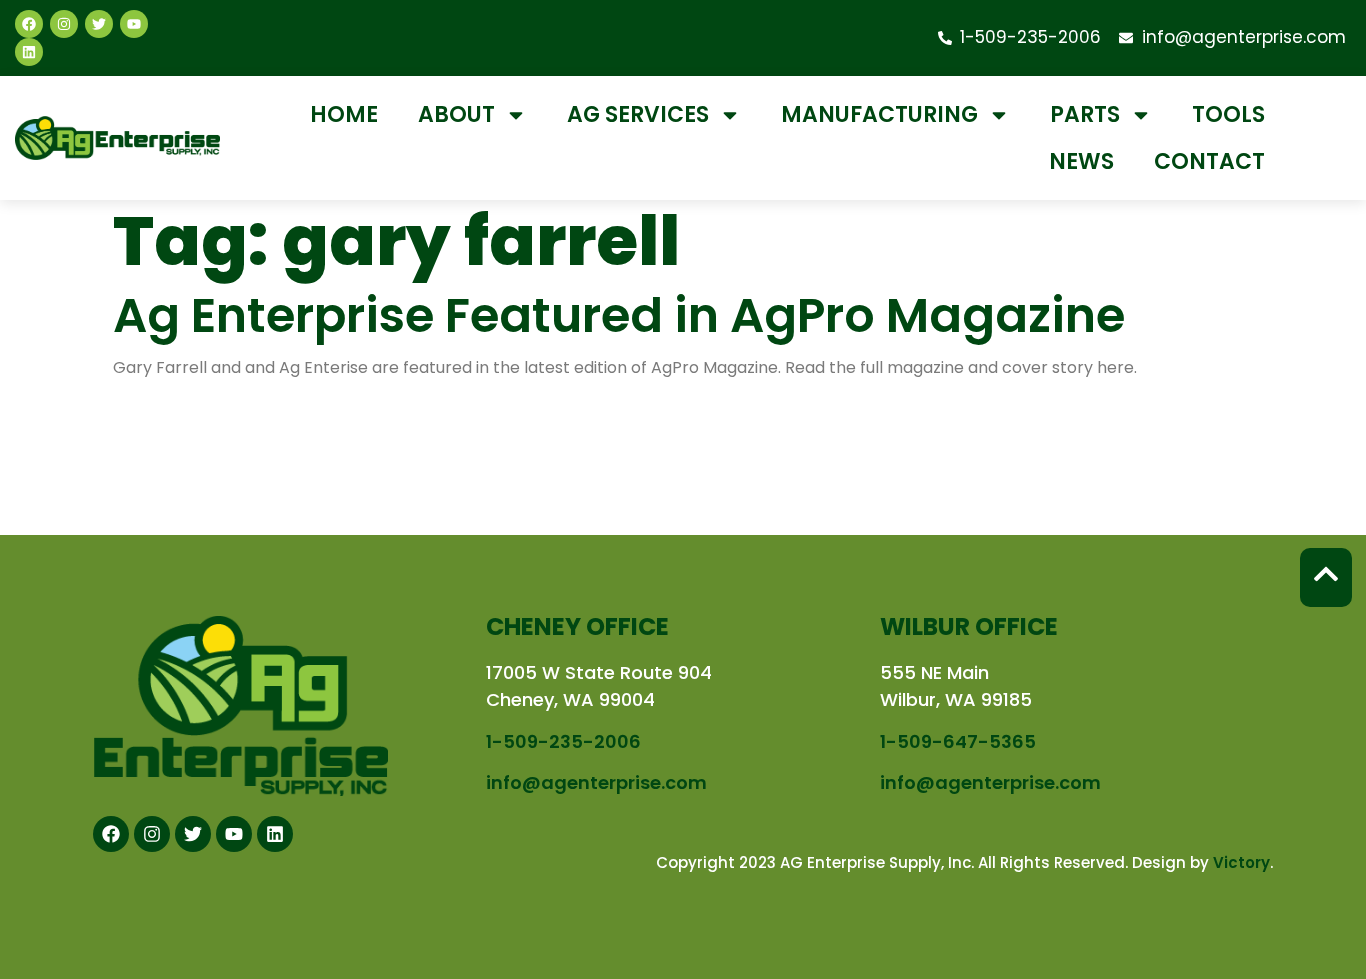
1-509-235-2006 (563, 741)
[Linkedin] (29, 52)
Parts (1085, 114)
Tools (1228, 114)
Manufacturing (879, 114)
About (456, 114)
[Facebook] (29, 24)
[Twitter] (99, 24)
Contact (1209, 161)
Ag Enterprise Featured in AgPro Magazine (619, 315)
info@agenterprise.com (596, 782)
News (1081, 161)
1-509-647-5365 (958, 741)
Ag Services (638, 114)
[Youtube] (134, 24)
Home (344, 114)
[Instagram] (64, 24)
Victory (1241, 862)
